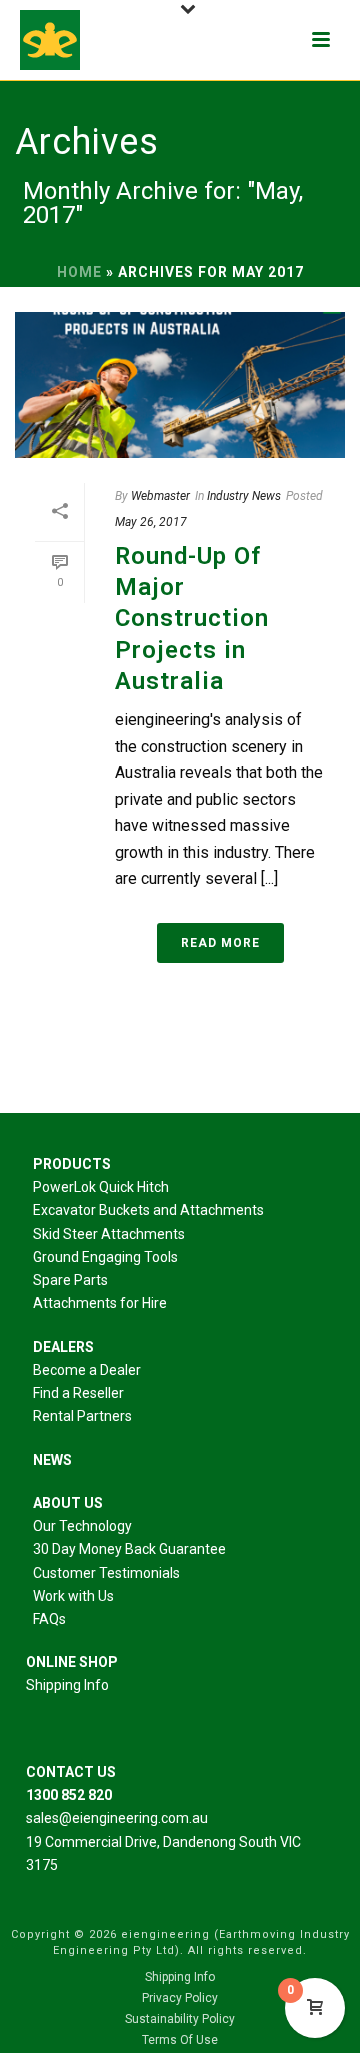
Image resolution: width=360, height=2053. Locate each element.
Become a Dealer (87, 1370)
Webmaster (160, 496)
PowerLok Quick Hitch (101, 1187)
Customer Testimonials (106, 1573)
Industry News (244, 496)
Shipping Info (67, 1685)
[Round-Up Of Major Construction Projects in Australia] (180, 385)
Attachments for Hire (100, 1303)
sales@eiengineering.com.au (117, 1818)
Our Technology (82, 1526)
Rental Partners (82, 1416)
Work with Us (73, 1596)
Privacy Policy (180, 1998)
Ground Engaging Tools (105, 1257)
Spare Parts (70, 1280)
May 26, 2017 (151, 522)
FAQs (49, 1619)
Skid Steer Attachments (109, 1234)
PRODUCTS (72, 1164)
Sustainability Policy (180, 2019)
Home (79, 272)
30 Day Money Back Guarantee (129, 1549)
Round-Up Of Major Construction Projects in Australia (192, 618)
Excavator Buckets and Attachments (148, 1210)
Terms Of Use (180, 2040)
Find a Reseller (78, 1393)
